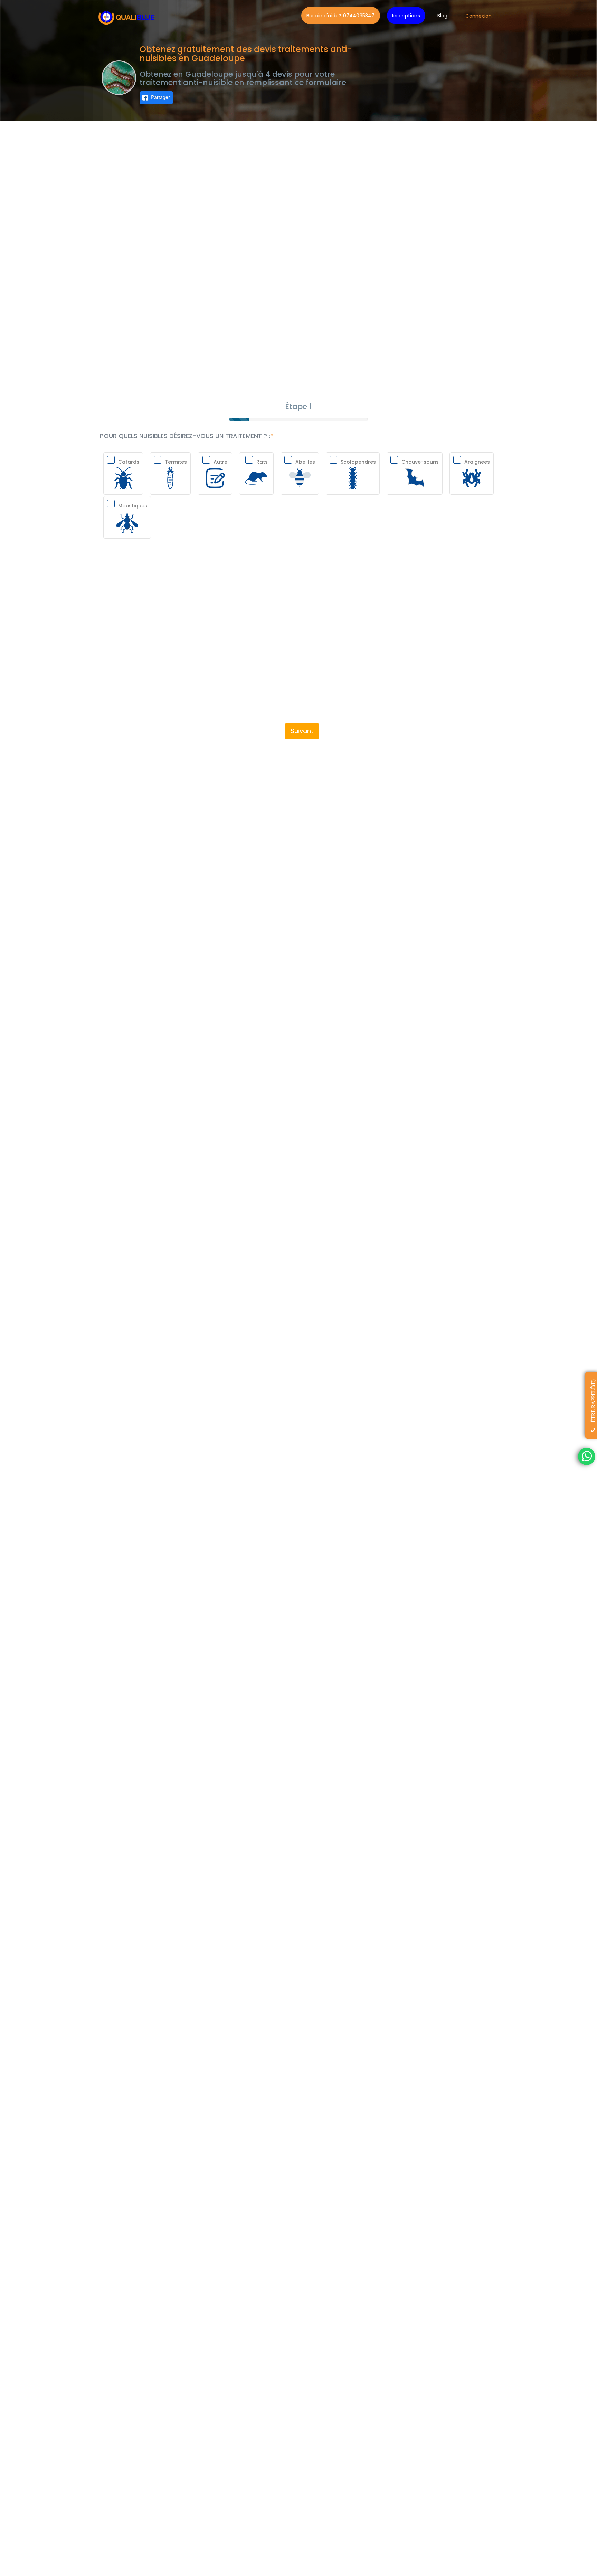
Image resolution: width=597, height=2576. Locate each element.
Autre (220, 462)
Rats (262, 462)
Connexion (478, 16)
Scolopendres (358, 462)
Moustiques (133, 506)
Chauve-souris (420, 462)
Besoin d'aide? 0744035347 (341, 16)
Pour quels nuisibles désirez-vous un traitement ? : (185, 436)
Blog (443, 16)
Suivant (302, 731)
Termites (176, 462)
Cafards (129, 462)
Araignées (477, 462)
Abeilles (305, 462)
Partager (160, 97)
